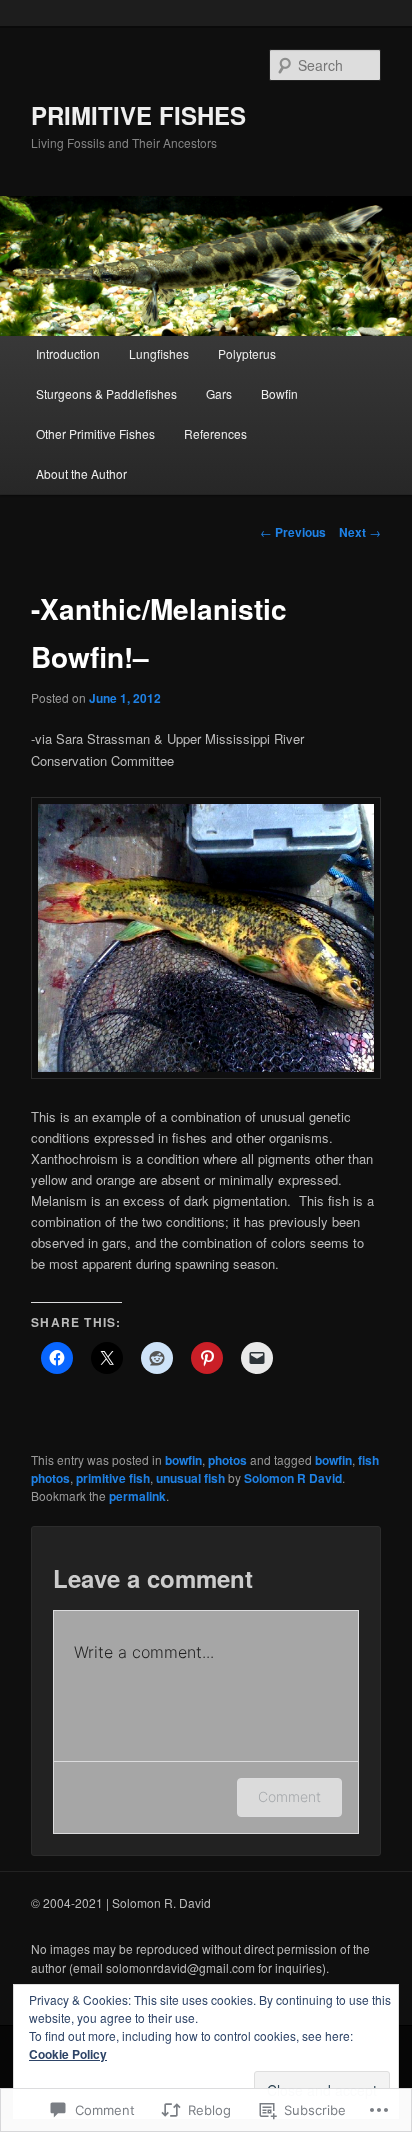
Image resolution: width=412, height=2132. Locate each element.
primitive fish (113, 1478)
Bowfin (279, 393)
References (215, 433)
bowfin (183, 1460)
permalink (137, 1496)
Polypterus (247, 353)
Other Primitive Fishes (95, 433)
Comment (289, 1796)
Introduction (68, 353)
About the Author (81, 473)
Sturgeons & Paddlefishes (106, 393)
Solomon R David (293, 1478)
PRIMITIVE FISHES (138, 115)
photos (227, 1460)
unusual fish (190, 1478)
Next (360, 532)
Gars (219, 393)
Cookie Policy (68, 2054)
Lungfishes (159, 353)
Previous (293, 532)
